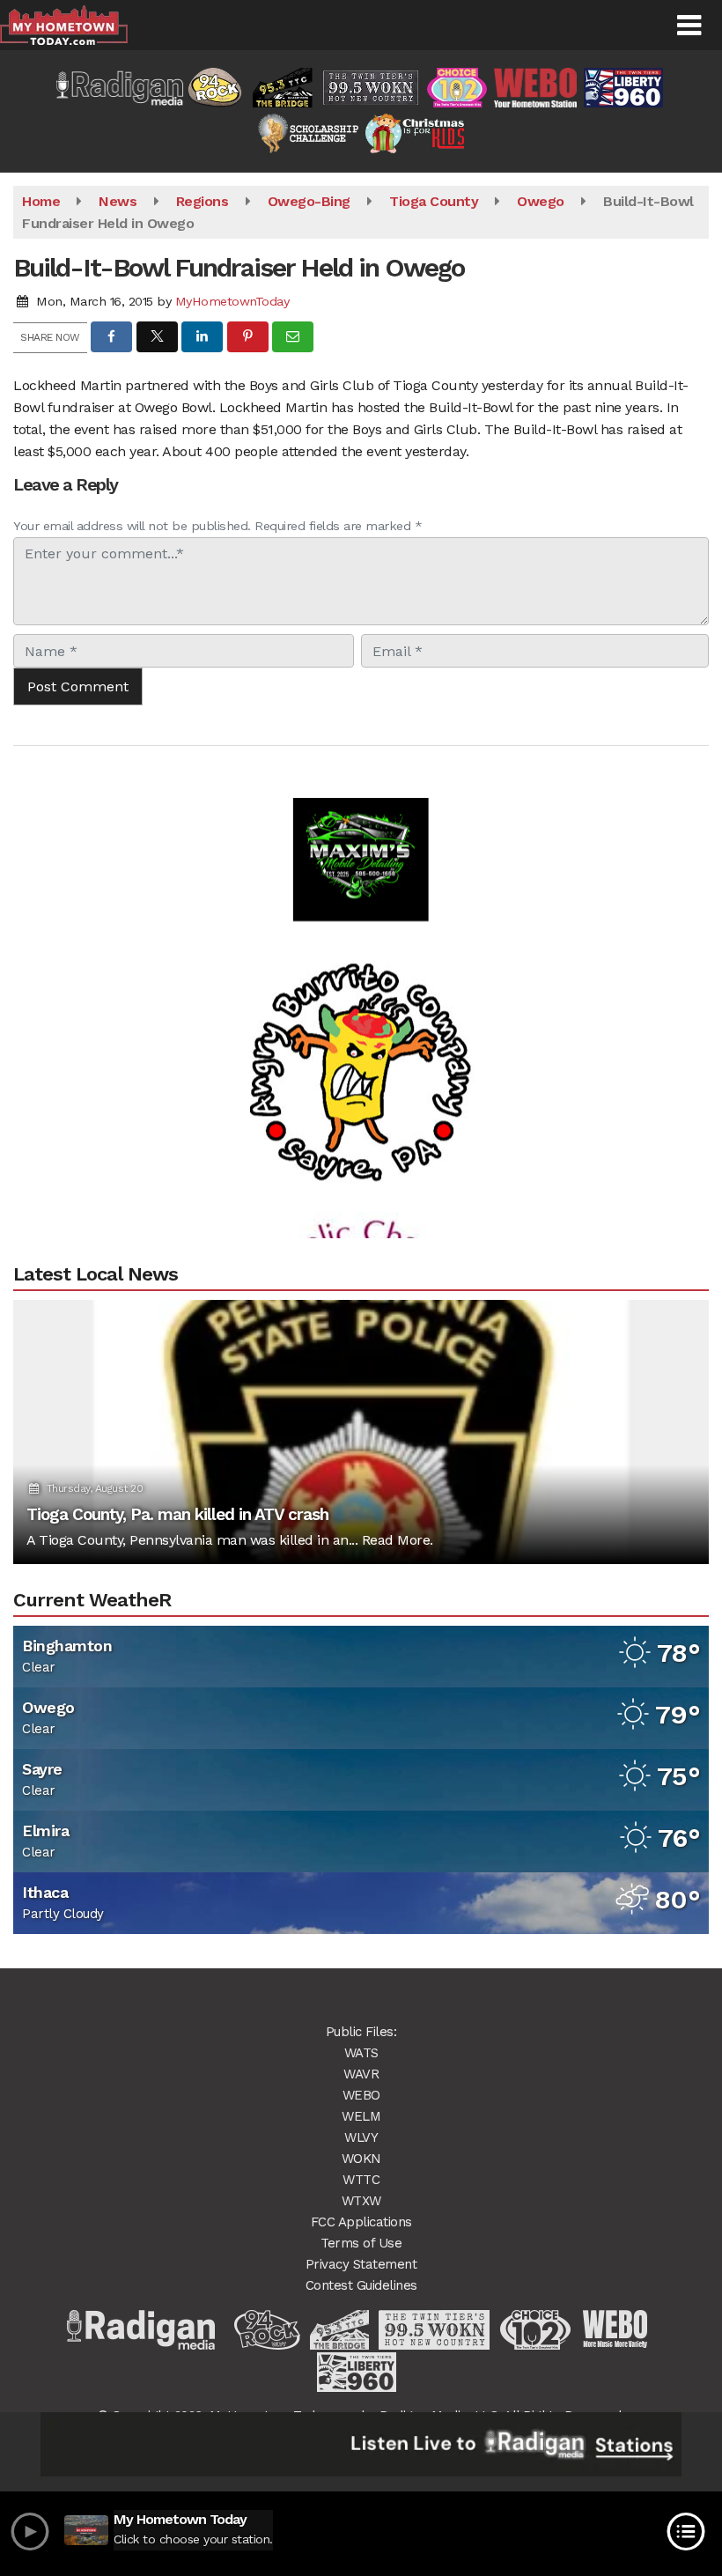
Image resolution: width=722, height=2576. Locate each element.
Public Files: (361, 2032)
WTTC (361, 2180)
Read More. (398, 1540)
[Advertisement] (361, 823)
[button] (689, 26)
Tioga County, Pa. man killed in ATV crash (177, 1514)
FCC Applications (361, 2222)
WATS (361, 2053)
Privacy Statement (361, 2264)
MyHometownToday (232, 301)
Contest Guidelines (361, 2285)
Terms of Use (361, 2243)
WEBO (361, 2095)
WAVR (361, 2074)
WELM (361, 2116)
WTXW (361, 2201)
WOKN (361, 2159)
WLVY (361, 2137)
